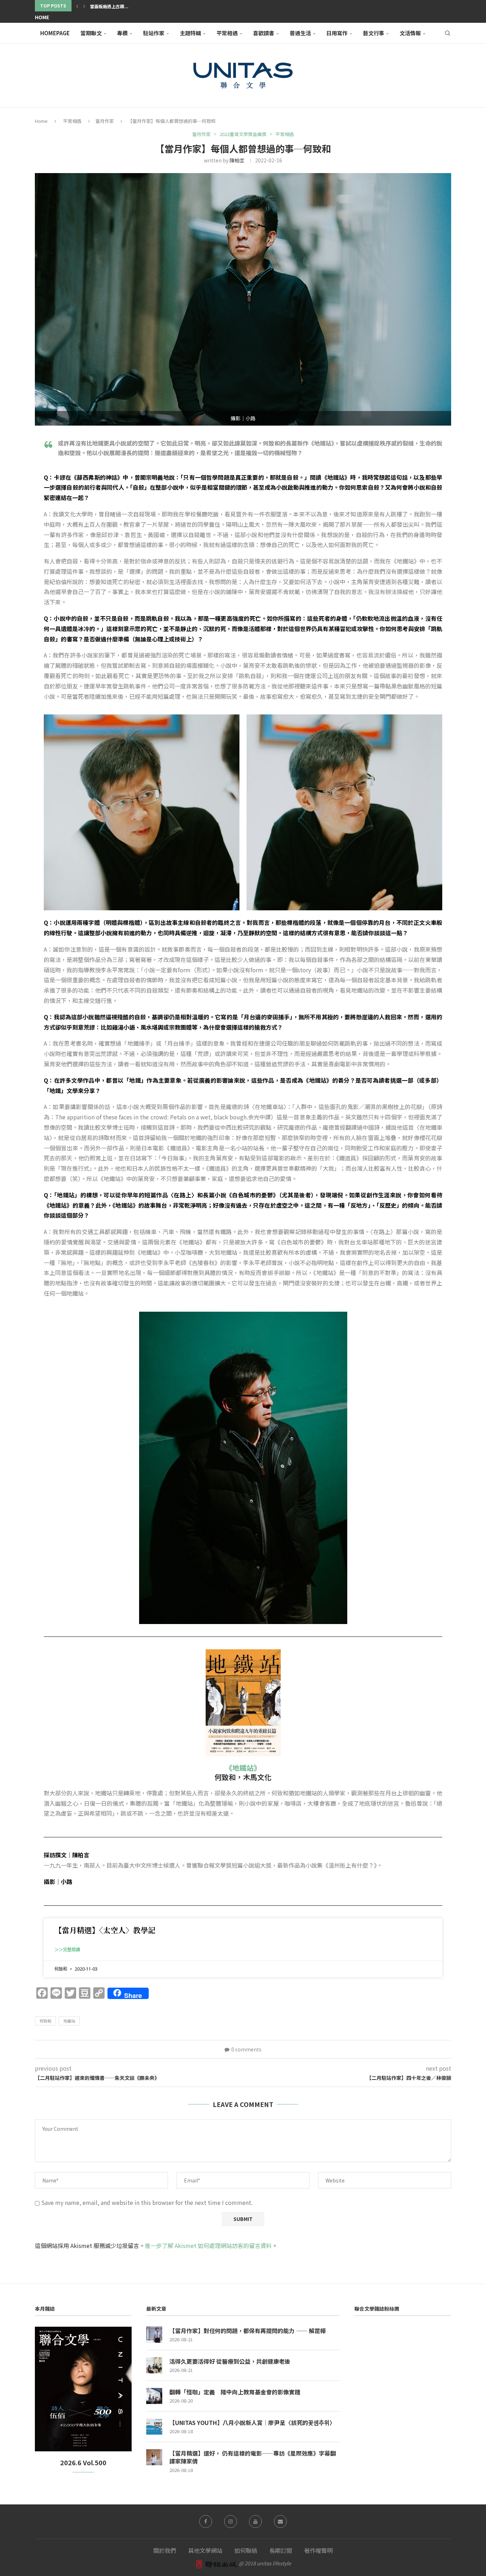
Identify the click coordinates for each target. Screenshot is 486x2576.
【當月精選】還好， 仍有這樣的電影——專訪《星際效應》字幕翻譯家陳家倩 (253, 2457)
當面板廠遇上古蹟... (109, 6)
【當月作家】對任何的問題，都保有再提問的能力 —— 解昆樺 (248, 2331)
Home (42, 17)
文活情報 (410, 33)
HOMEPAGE (55, 33)
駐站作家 (154, 33)
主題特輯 (190, 33)
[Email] (280, 2522)
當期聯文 (91, 33)
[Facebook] (206, 2522)
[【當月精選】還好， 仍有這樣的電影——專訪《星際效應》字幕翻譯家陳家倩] (154, 2457)
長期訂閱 (281, 2550)
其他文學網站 (205, 2550)
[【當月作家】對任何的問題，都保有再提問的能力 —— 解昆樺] (154, 2335)
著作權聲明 (318, 2550)
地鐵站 (69, 2021)
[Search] (448, 33)
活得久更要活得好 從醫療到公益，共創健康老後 (230, 2361)
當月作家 (105, 121)
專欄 (122, 33)
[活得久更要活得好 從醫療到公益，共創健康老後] (154, 2365)
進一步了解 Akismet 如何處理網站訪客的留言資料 (208, 2245)
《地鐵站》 (243, 1768)
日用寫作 (337, 33)
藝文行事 (374, 33)
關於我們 (165, 2550)
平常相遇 (227, 33)
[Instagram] (231, 2522)
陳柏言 (237, 160)
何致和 (45, 2021)
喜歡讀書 (264, 33)
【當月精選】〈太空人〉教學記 (105, 1930)
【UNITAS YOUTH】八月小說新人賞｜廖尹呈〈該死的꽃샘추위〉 (252, 2423)
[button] (77, 6)
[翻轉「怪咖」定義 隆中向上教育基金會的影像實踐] (154, 2396)
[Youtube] (255, 2522)
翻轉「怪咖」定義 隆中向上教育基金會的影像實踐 (235, 2392)
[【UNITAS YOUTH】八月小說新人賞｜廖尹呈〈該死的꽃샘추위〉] (154, 2427)
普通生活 (300, 33)
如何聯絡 (246, 2550)
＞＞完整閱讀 (67, 1950)
